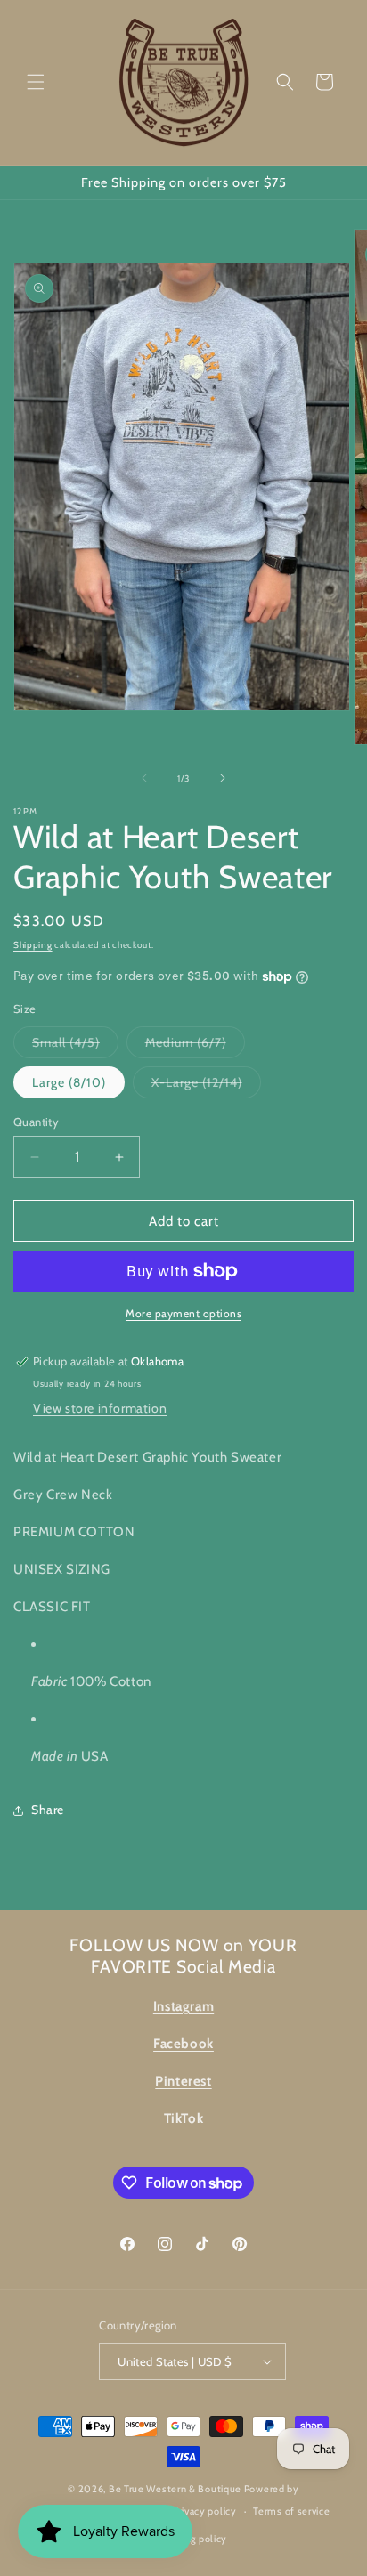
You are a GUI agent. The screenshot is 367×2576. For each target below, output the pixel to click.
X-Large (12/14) (206, 1086)
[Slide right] (223, 778)
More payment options (183, 1313)
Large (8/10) (69, 1082)
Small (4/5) (75, 1046)
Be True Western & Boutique (175, 2489)
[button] (36, 82)
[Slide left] (144, 778)
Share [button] (48, 1810)
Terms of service (291, 2511)
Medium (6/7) (195, 1046)
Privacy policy (205, 2511)
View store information (100, 1408)
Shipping (33, 945)
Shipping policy (192, 2539)
